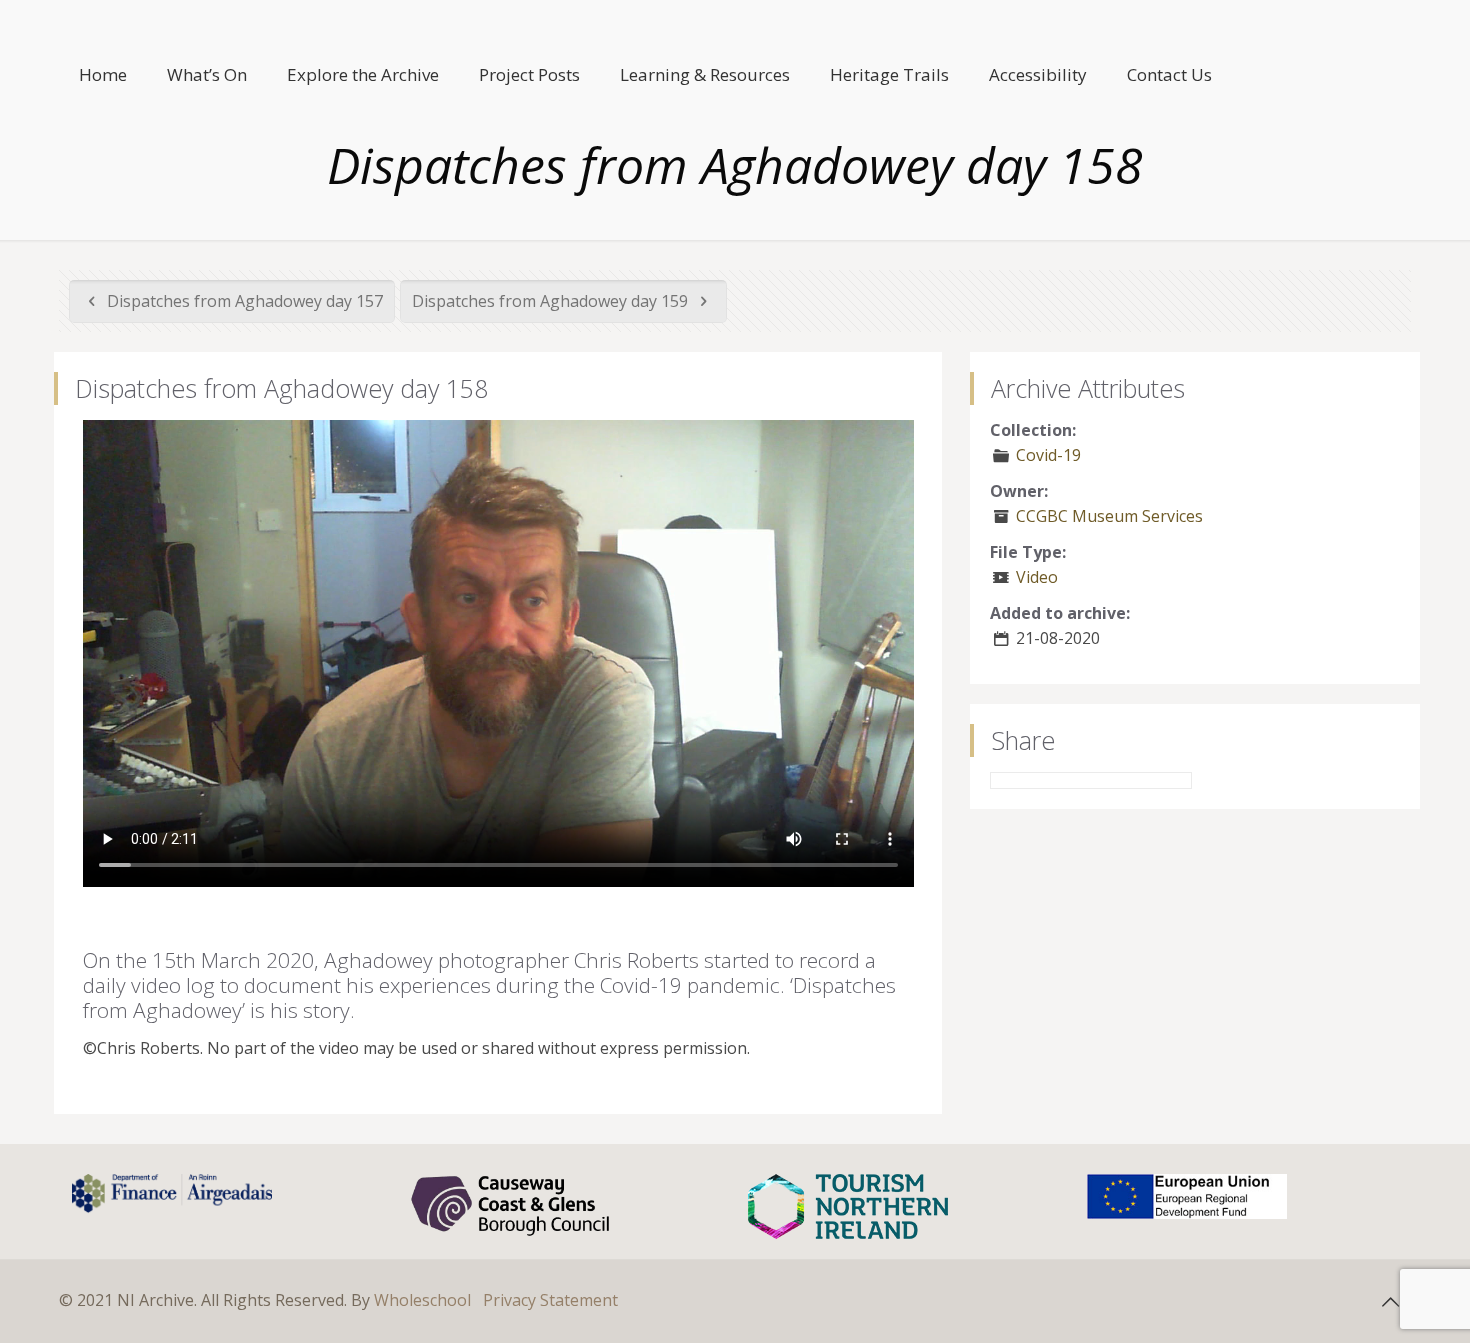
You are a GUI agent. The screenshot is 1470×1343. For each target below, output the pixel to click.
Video (1037, 577)
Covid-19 (1048, 455)
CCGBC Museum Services (1109, 516)
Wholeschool (422, 1300)
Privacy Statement (550, 1300)
